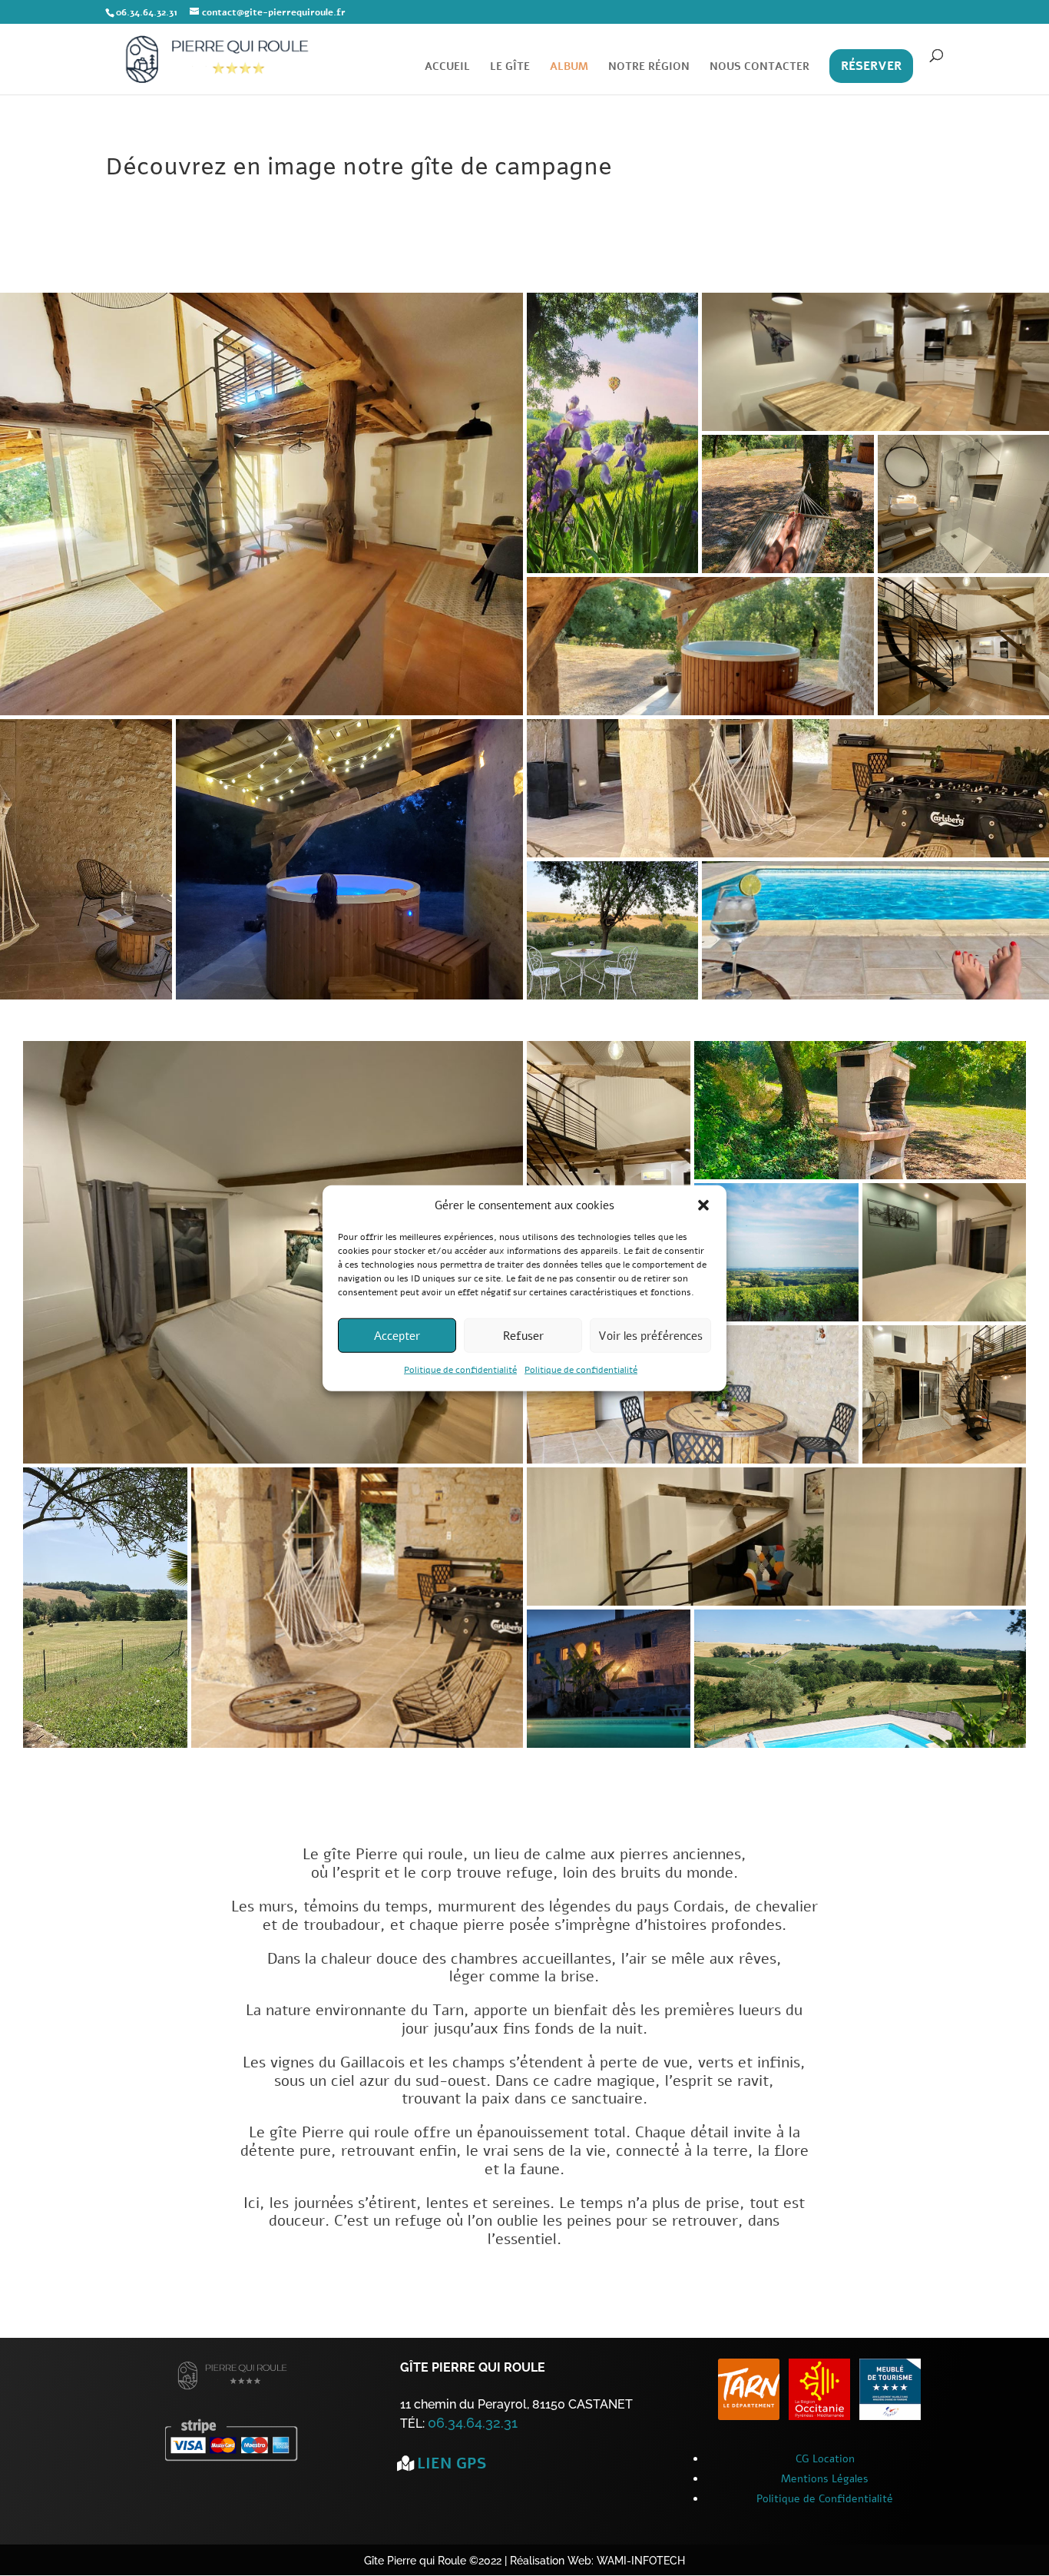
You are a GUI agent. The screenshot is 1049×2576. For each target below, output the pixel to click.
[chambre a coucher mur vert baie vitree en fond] (945, 1318)
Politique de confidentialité (460, 1370)
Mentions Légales (825, 2479)
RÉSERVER (871, 66)
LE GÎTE (510, 68)
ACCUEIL (447, 68)
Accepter (397, 1336)
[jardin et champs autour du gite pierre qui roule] (105, 1744)
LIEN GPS (452, 2463)
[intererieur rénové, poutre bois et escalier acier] (261, 712)
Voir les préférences (650, 1336)
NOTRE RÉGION (649, 68)
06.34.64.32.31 (473, 2423)
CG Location (825, 2459)
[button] (703, 1205)
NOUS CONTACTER (759, 68)
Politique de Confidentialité (825, 2499)
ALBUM (569, 68)
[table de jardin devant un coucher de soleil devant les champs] (613, 996)
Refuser (523, 1336)
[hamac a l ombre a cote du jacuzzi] (788, 570)
